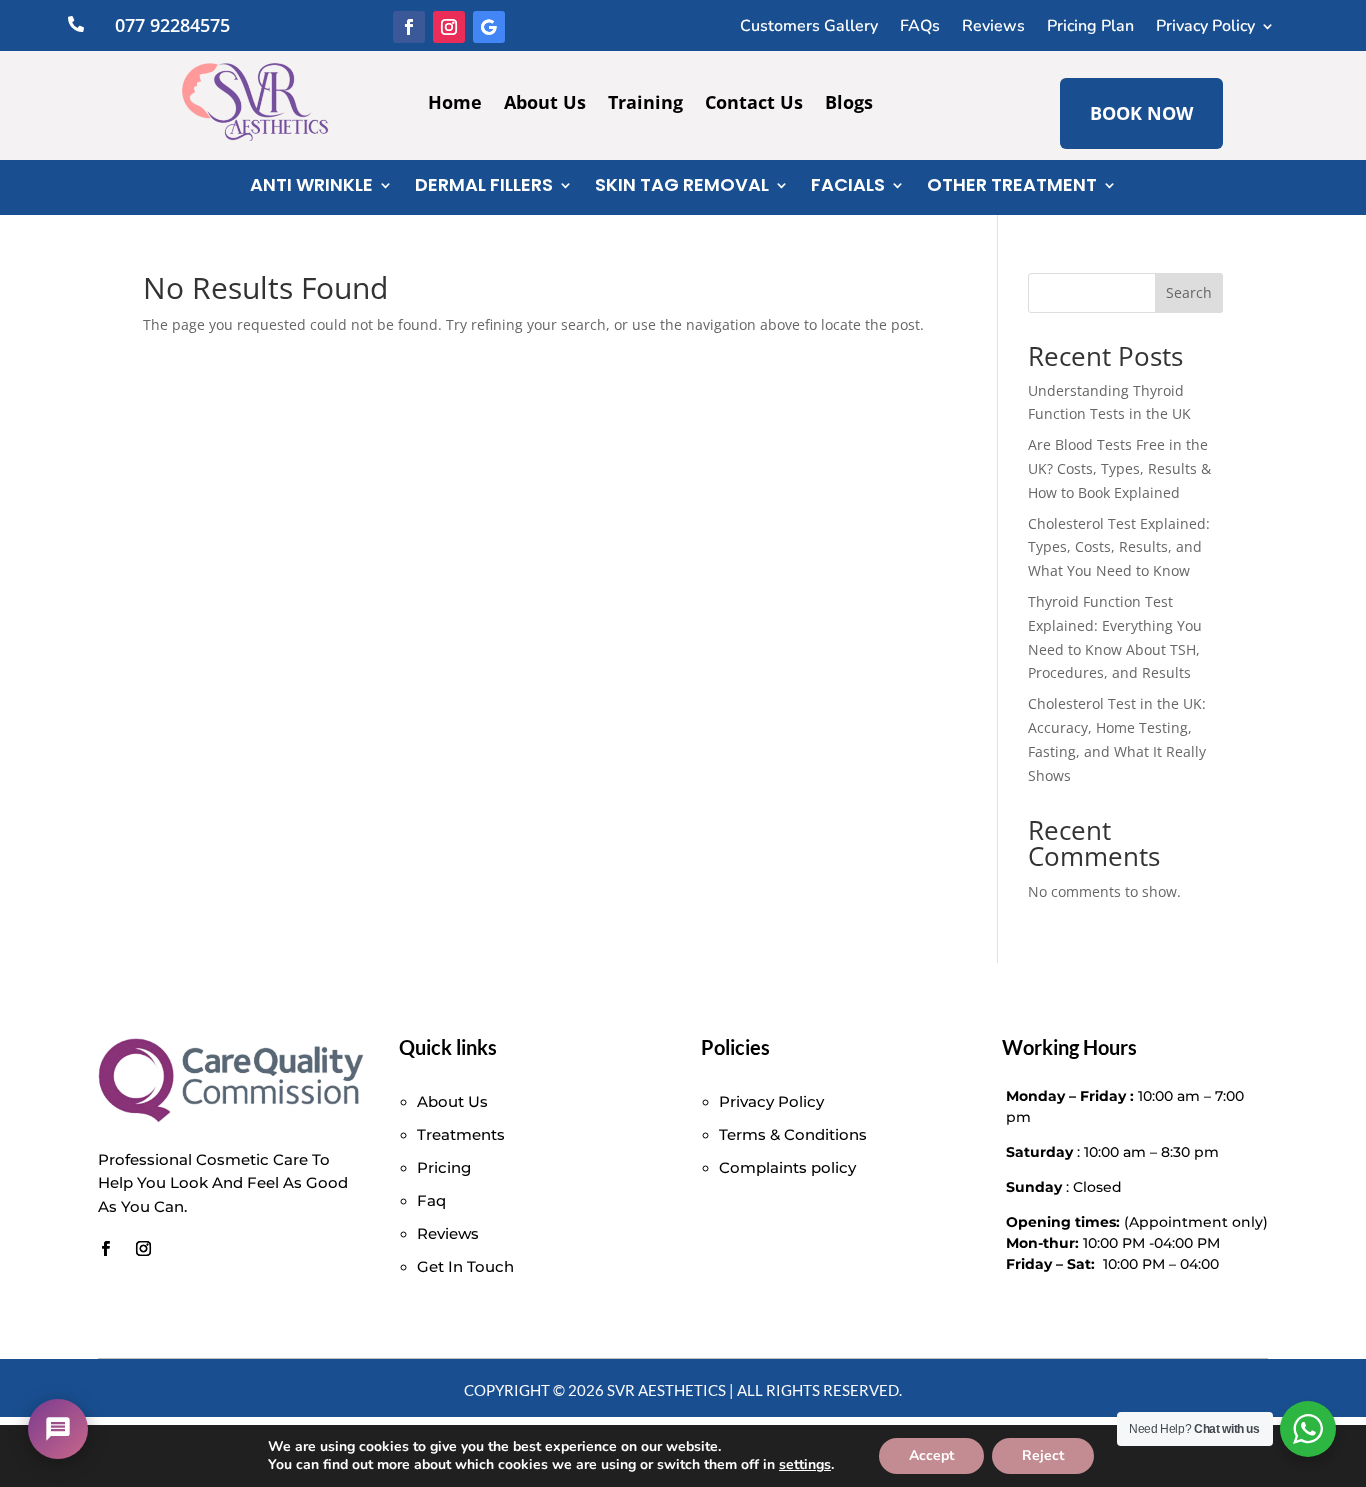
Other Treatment (1012, 187)
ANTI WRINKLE (311, 187)
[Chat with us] (58, 1429)
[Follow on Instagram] (449, 27)
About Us (545, 104)
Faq (431, 1200)
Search (1189, 292)
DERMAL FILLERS (484, 187)
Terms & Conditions (793, 1134)
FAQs (920, 28)
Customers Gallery (809, 28)
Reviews (993, 28)
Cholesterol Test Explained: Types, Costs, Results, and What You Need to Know (1119, 547)
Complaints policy (787, 1167)
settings (805, 1465)
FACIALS (848, 187)
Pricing (444, 1167)
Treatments (461, 1134)
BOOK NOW (1141, 113)
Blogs (849, 104)
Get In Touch (465, 1266)
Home (455, 104)
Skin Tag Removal (682, 187)
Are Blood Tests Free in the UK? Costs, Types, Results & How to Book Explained (1119, 468)
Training (645, 104)
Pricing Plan (1090, 28)
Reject (1043, 1455)
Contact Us (754, 104)
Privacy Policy (1205, 28)
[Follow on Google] (489, 27)
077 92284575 (172, 25)
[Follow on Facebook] (409, 27)
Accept (931, 1455)
